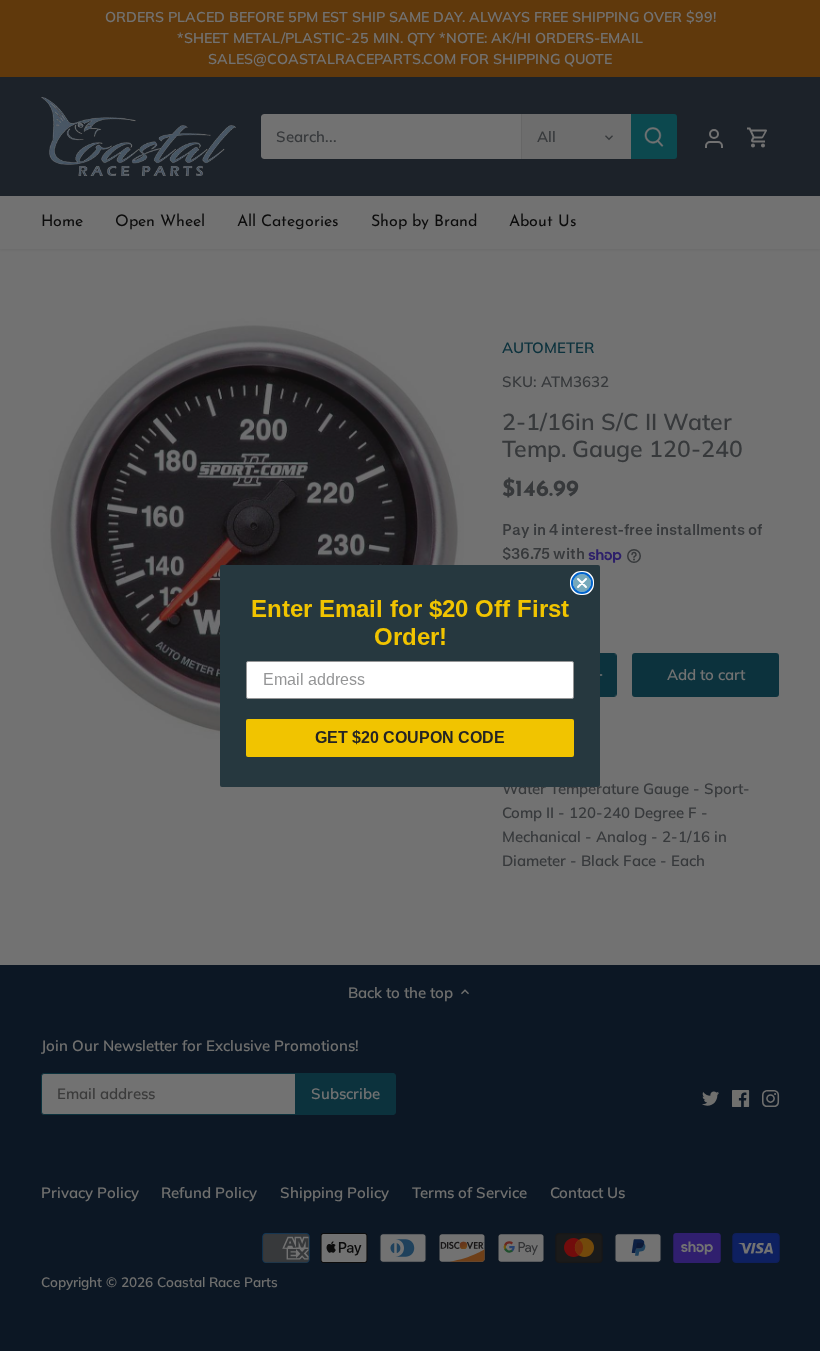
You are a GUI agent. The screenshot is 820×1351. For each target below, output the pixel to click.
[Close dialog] (582, 583)
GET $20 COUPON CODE (410, 737)
